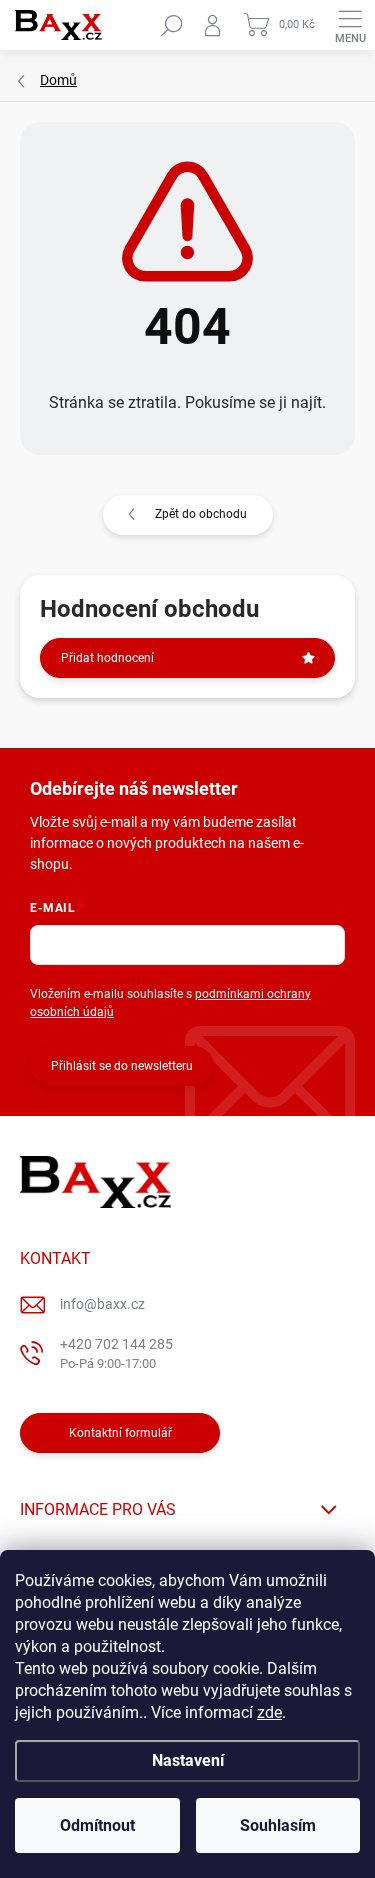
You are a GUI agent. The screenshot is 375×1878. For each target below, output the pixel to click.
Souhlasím (278, 1825)
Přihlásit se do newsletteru (122, 1066)
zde (269, 1712)
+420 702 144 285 (116, 1353)
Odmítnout (97, 1825)
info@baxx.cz (102, 1304)
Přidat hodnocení (107, 658)
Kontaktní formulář (120, 1433)
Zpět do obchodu (201, 514)
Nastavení (188, 1760)
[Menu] (350, 25)
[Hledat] (172, 25)
